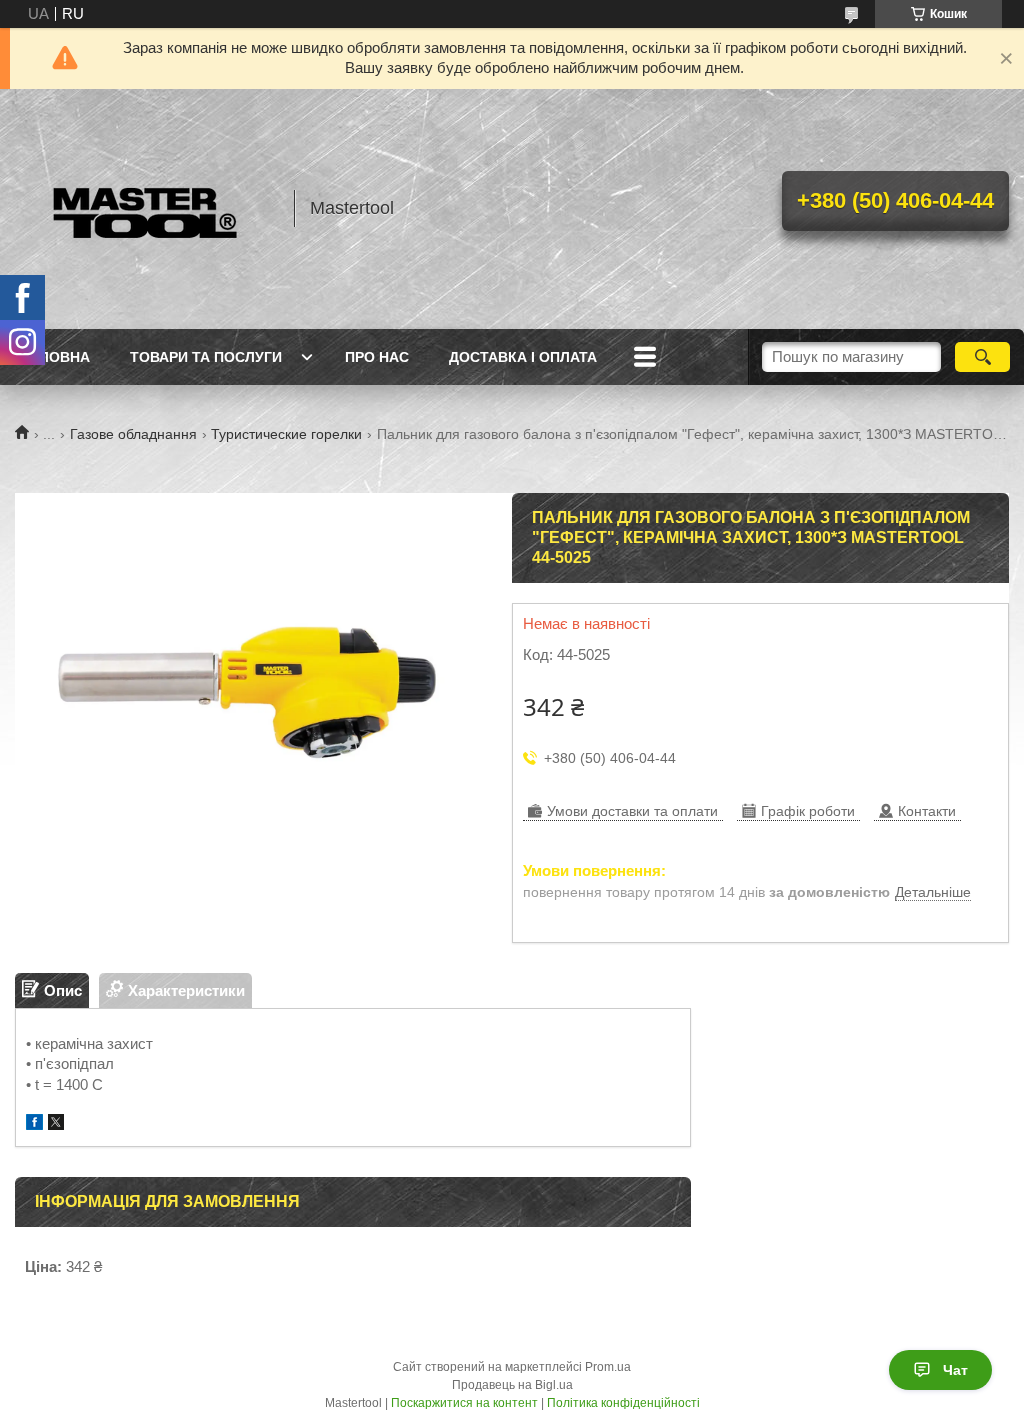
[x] (56, 1124)
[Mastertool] (145, 209)
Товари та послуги (206, 357)
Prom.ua (608, 1367)
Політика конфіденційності (623, 1403)
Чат (955, 1370)
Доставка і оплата (523, 357)
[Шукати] (982, 357)
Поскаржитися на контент (464, 1403)
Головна (55, 357)
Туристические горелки (286, 434)
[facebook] (34, 1124)
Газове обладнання (133, 434)
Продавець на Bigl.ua (512, 1385)
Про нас (377, 357)
